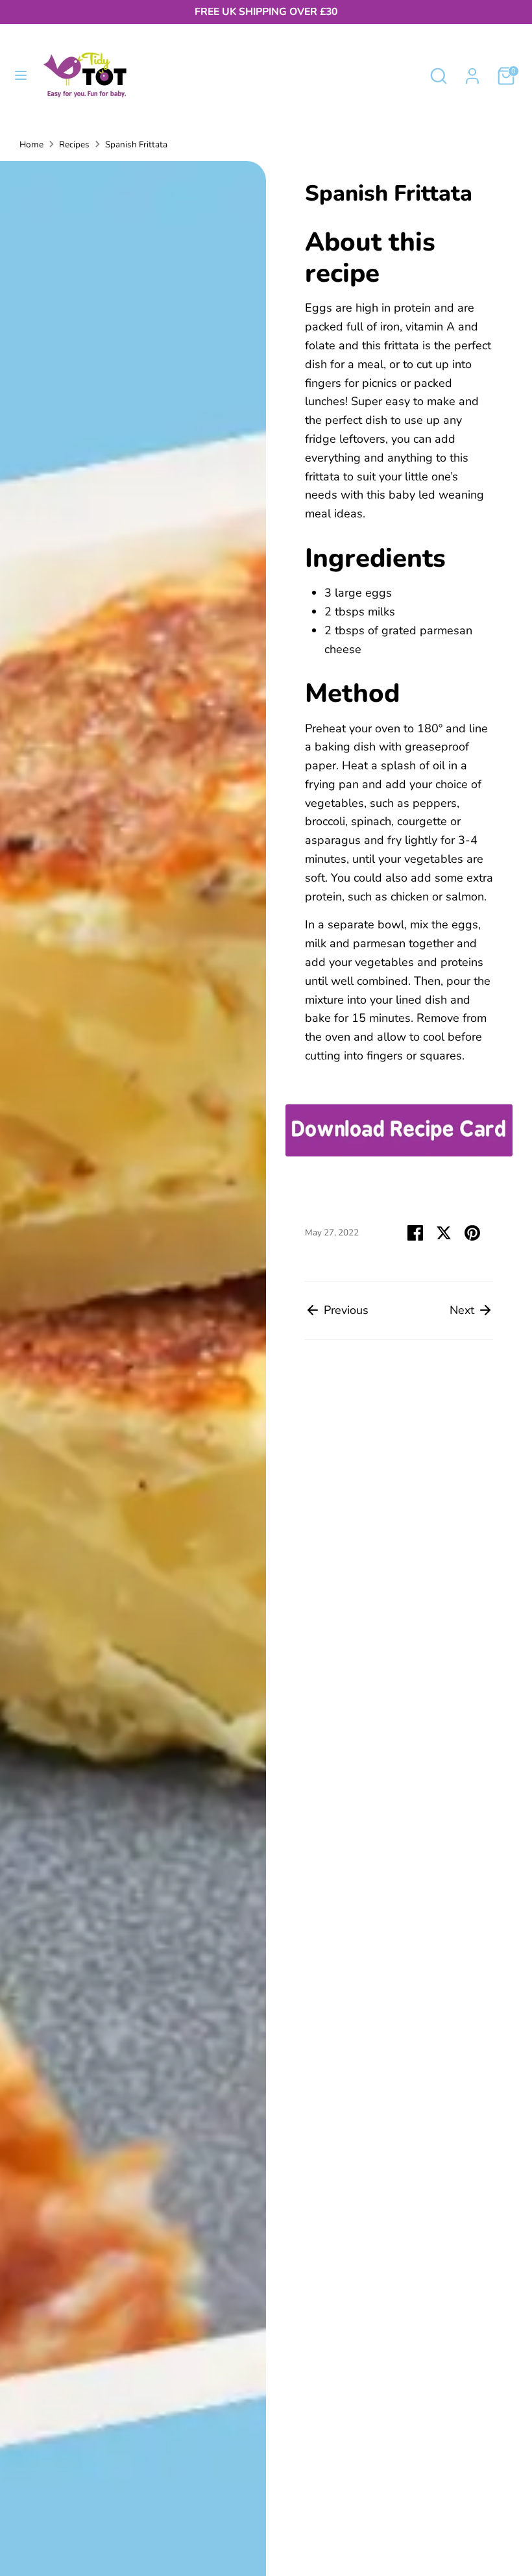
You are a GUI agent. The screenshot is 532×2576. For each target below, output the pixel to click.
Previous (345, 1310)
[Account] (472, 72)
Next (464, 1310)
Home (31, 144)
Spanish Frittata (136, 144)
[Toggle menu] (21, 76)
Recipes (74, 144)
